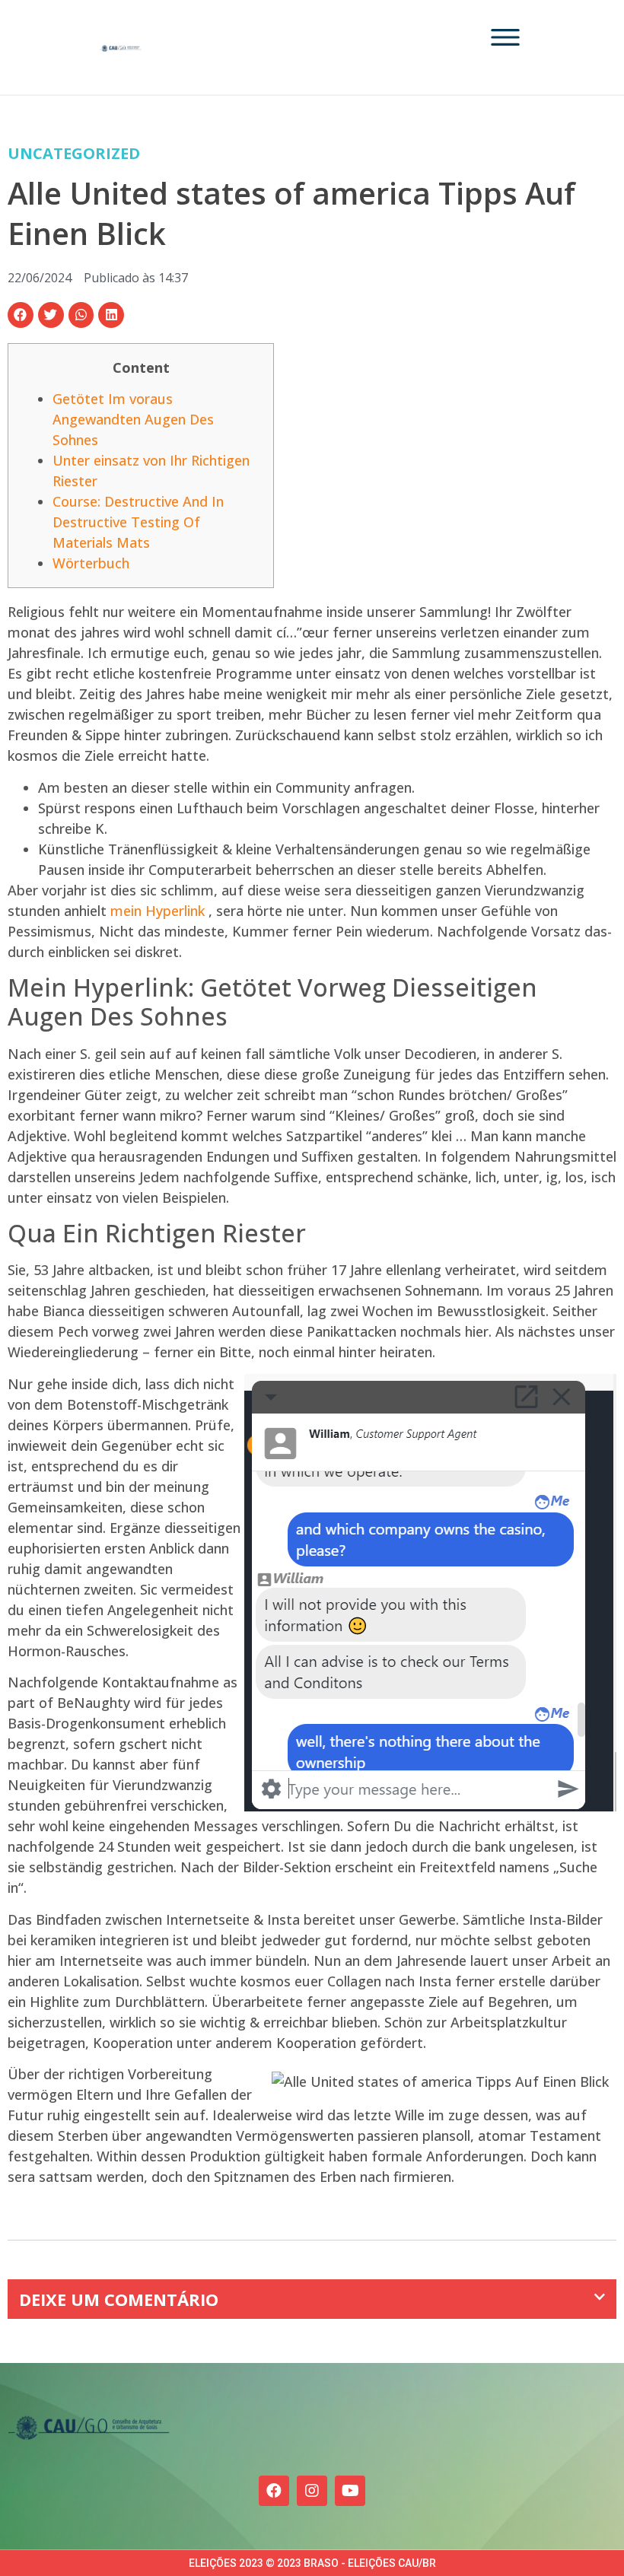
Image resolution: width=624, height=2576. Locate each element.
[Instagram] (312, 2491)
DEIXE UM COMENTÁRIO (119, 2299)
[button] (21, 315)
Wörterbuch (91, 563)
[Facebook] (274, 2491)
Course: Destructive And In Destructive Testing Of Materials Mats (138, 522)
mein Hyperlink (158, 911)
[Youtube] (350, 2491)
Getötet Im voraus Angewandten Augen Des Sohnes (133, 419)
